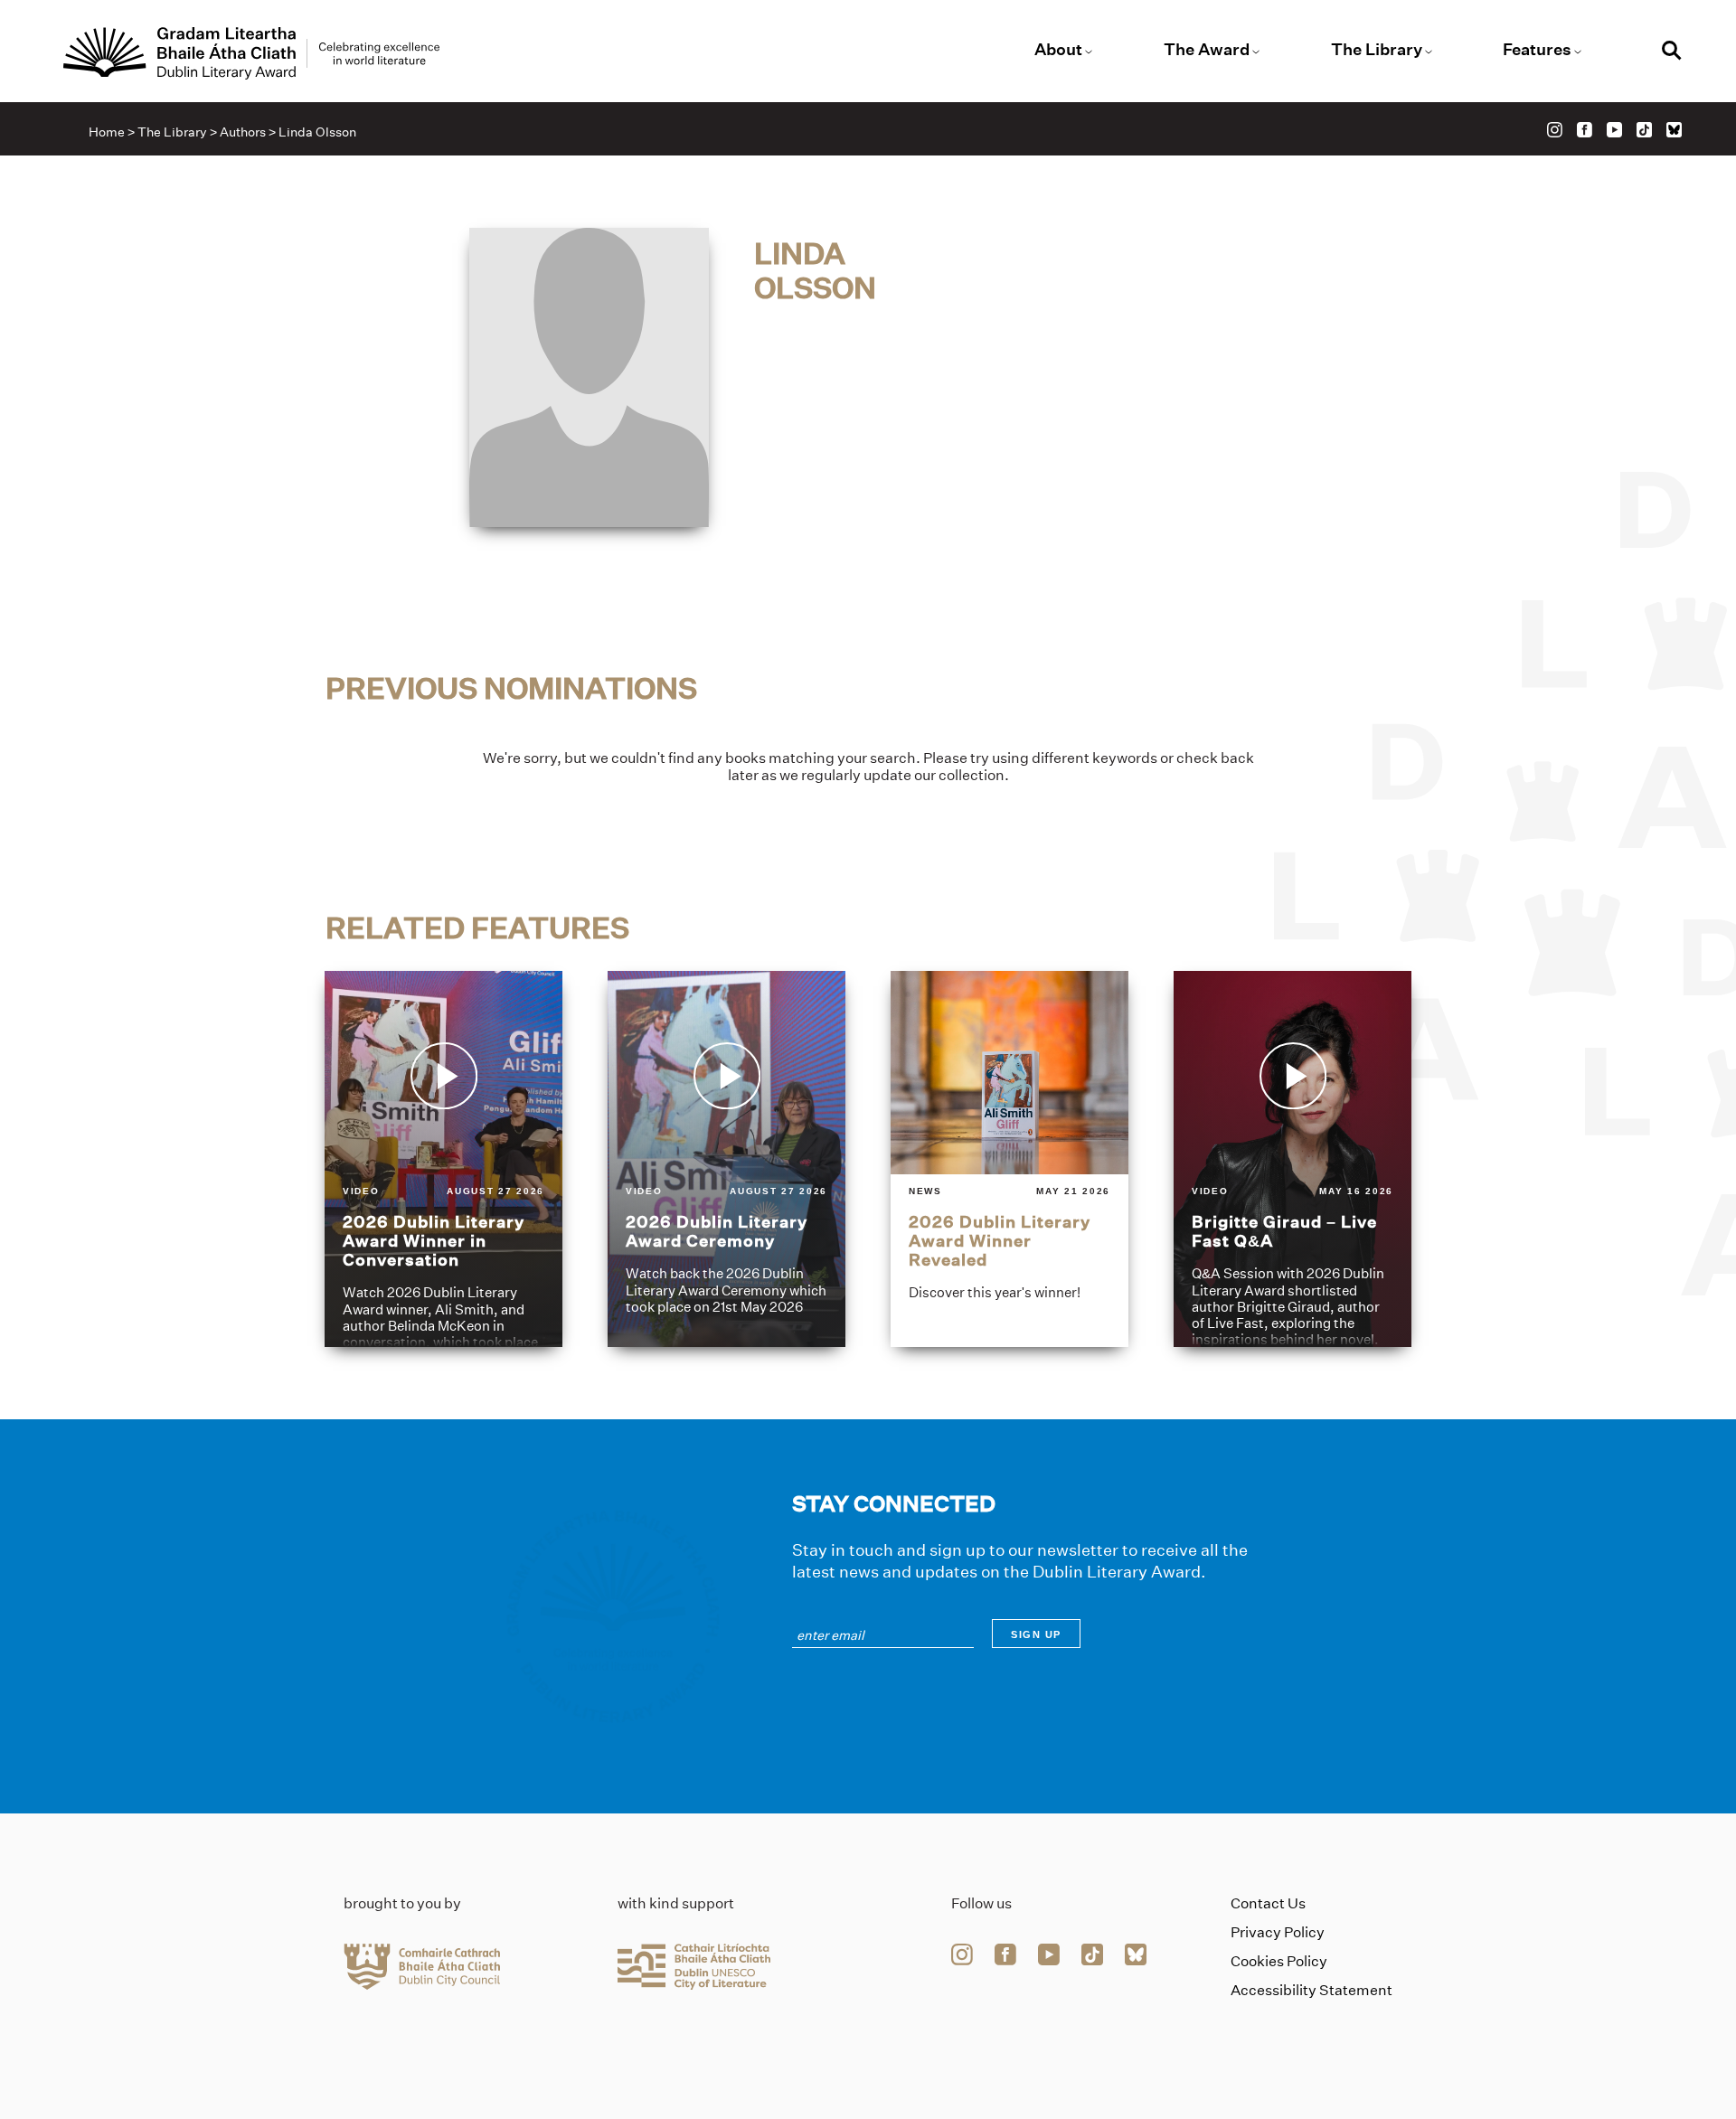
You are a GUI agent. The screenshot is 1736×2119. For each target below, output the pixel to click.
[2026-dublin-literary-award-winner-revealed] (1010, 1159)
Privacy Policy (1278, 1932)
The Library (1377, 50)
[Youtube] (1614, 130)
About (1058, 50)
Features (1537, 50)
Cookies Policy (1279, 1961)
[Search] (1672, 53)
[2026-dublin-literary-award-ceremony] (726, 1159)
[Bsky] (1674, 130)
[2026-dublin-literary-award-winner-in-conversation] (443, 1159)
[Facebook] (1585, 130)
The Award (1207, 50)
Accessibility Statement (1311, 1990)
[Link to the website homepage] (251, 53)
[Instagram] (1555, 130)
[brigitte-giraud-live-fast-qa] (1293, 1159)
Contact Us (1268, 1903)
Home (107, 132)
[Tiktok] (1644, 130)
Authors (243, 132)
